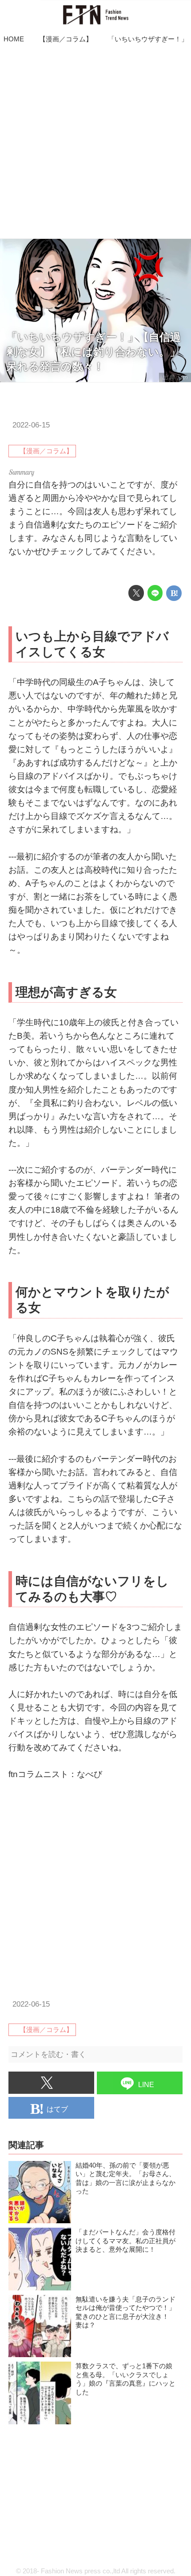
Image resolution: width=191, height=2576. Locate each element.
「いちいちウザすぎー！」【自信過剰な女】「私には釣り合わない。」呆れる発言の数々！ (94, 352)
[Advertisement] (95, 143)
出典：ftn (175, 377)
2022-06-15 (31, 425)
